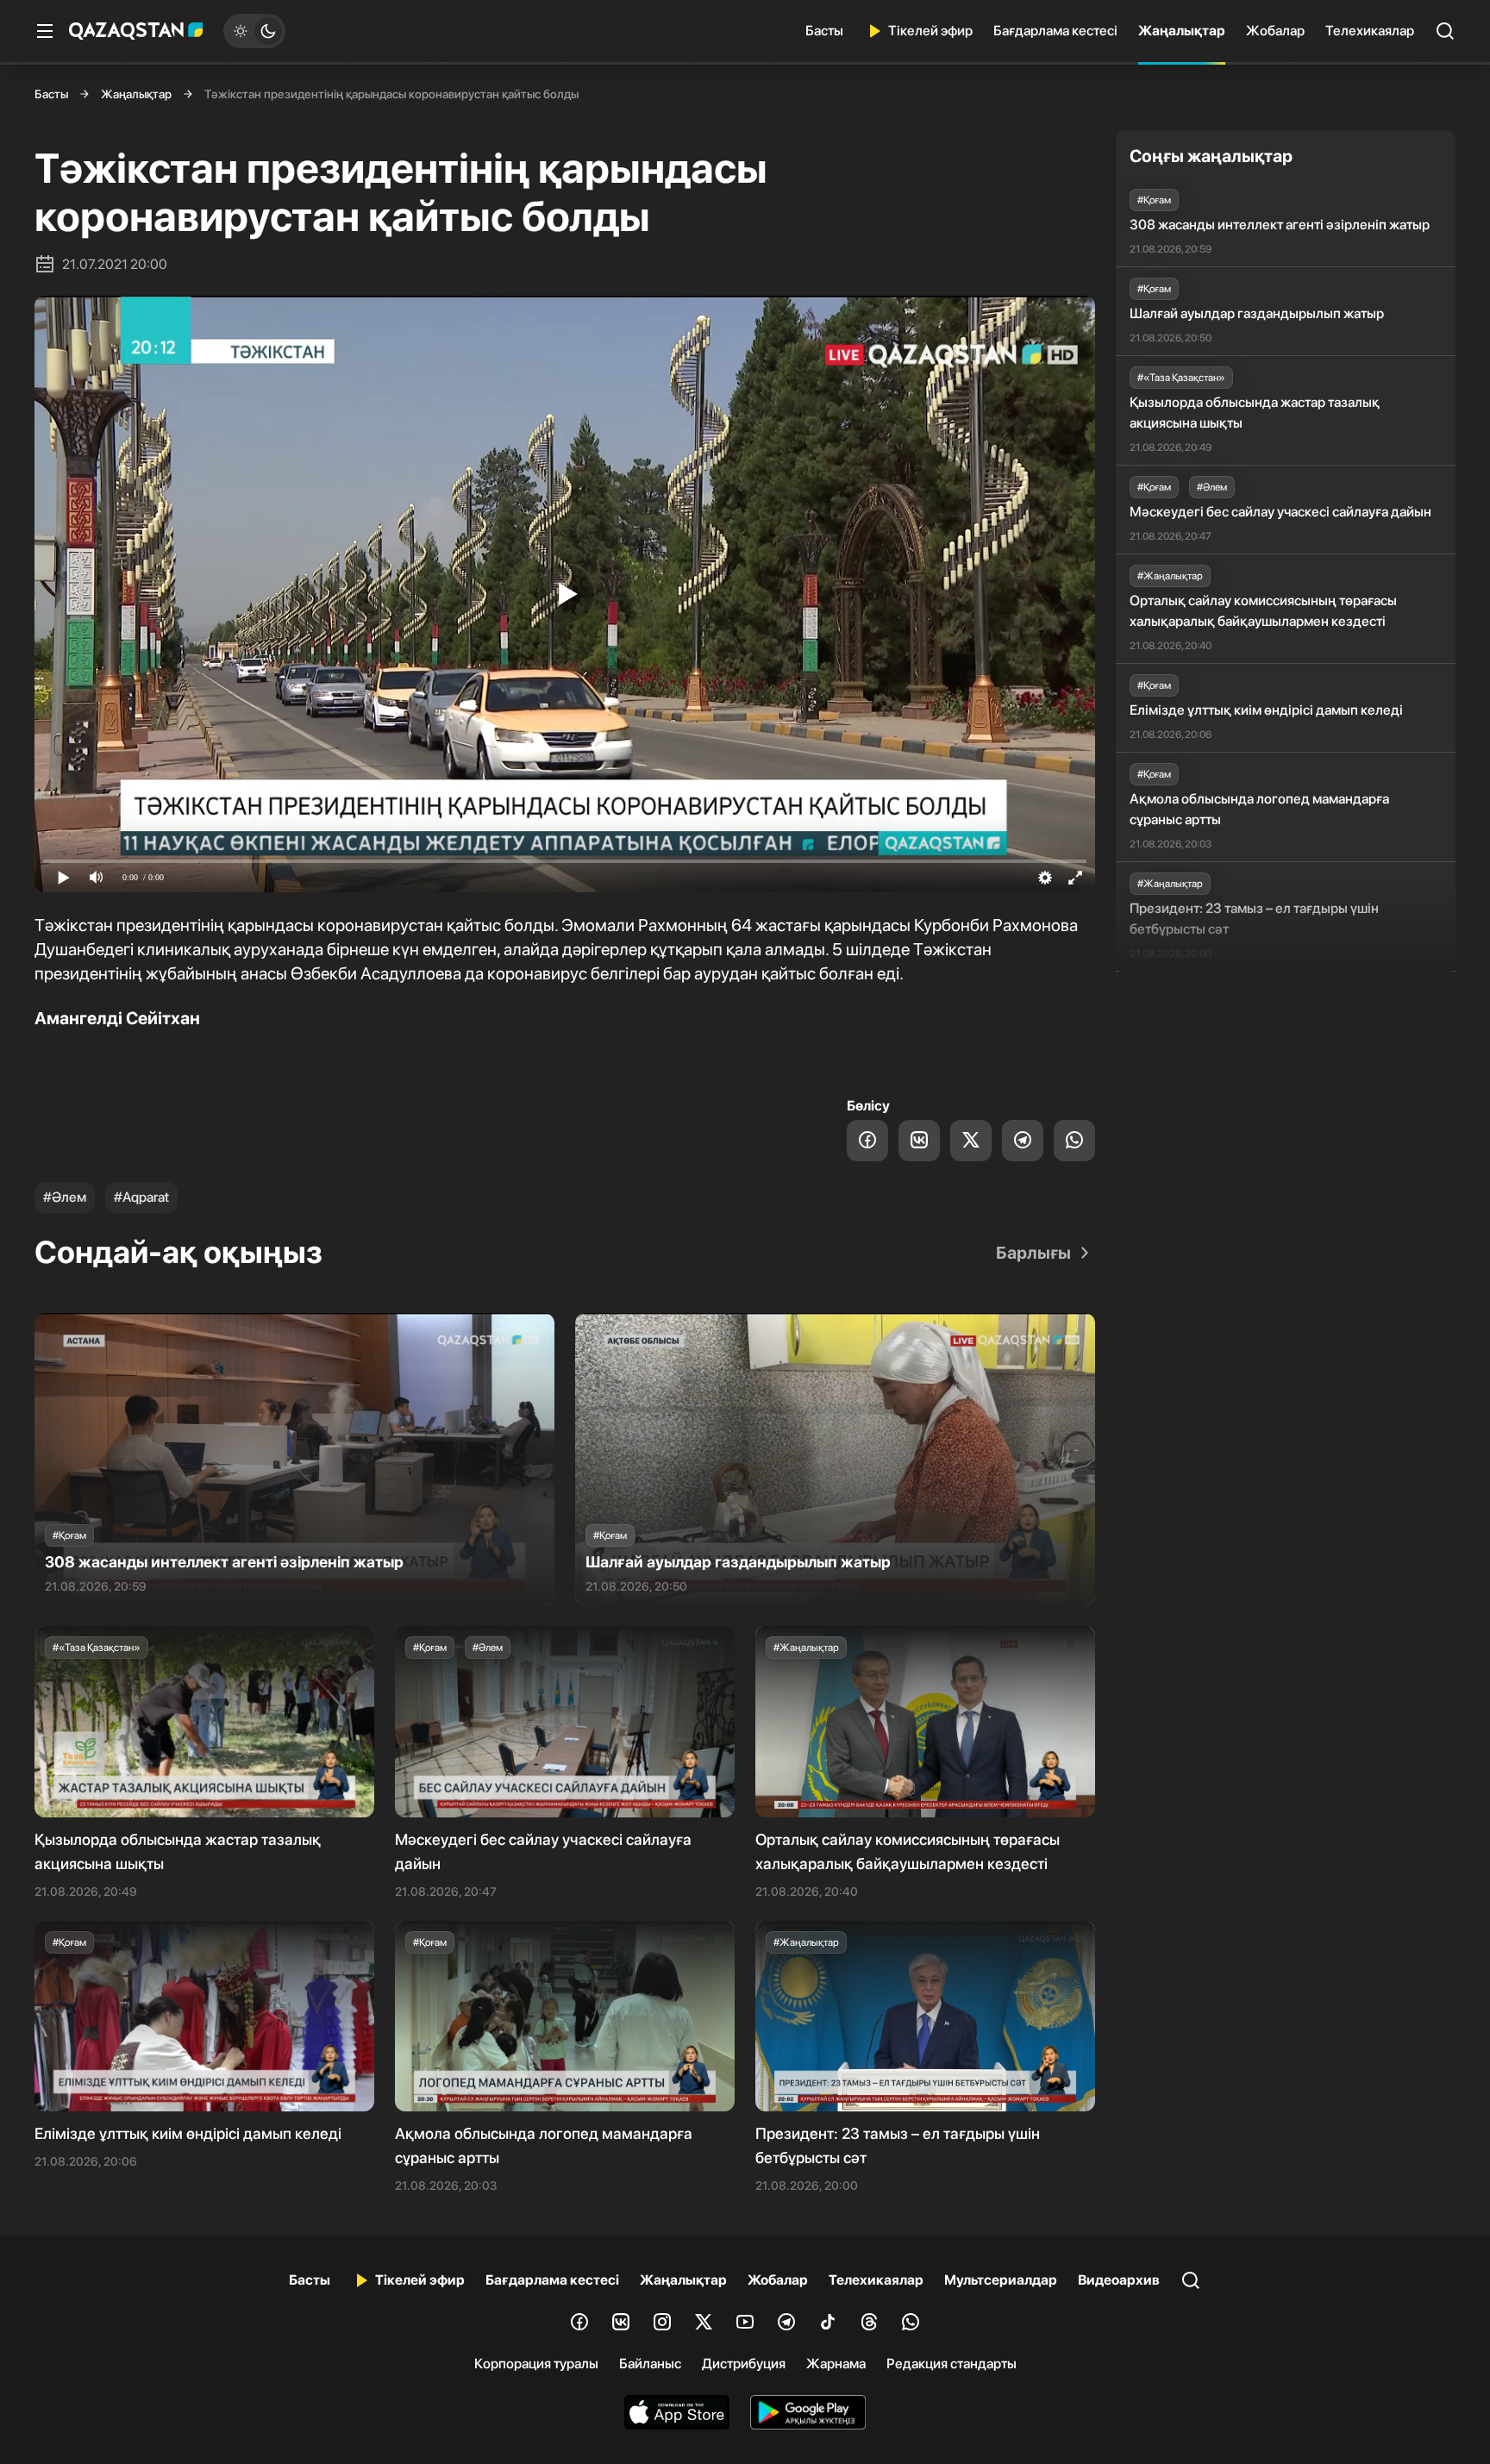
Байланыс (650, 2364)
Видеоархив (1119, 2280)
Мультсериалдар (1001, 2280)
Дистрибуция (744, 2364)
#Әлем (65, 1197)
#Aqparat (141, 1197)
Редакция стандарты (952, 2364)
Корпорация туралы (536, 2364)
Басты (824, 31)
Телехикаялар (1370, 31)
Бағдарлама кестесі (1055, 31)
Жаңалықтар (1182, 31)
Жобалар (1275, 31)
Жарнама (836, 2364)
